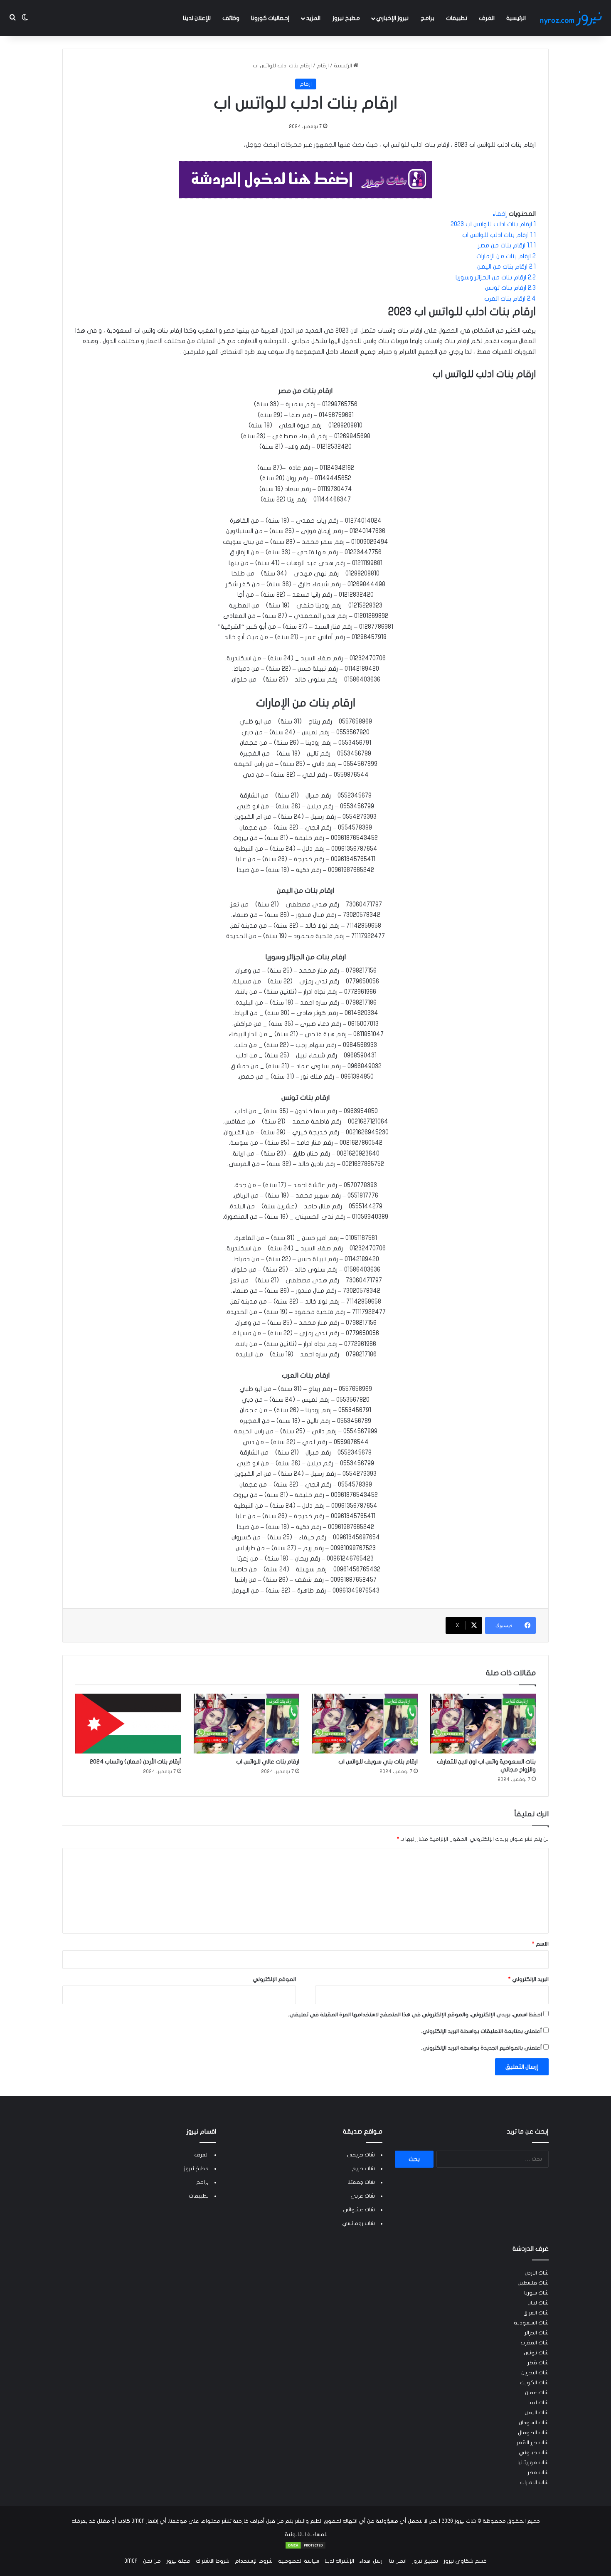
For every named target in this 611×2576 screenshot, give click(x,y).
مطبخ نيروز (346, 18)
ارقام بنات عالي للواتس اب (268, 1762)
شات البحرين (535, 2373)
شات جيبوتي (534, 2453)
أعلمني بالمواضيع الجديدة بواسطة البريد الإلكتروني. (482, 2048)
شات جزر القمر (533, 2443)
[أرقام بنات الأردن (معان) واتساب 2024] (128, 1724)
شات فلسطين (533, 2283)
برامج (427, 18)
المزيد (313, 18)
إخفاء (500, 214)
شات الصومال (533, 2433)
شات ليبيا (538, 2403)
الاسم (540, 1944)
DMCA (131, 2561)
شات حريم (363, 2168)
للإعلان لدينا (197, 18)
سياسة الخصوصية (299, 2561)
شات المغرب (535, 2343)
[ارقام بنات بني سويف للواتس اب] (365, 1724)
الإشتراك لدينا (339, 2561)
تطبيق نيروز (425, 2561)
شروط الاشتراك (213, 2561)
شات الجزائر (537, 2333)
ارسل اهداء (372, 2561)
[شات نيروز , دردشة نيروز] (572, 18)
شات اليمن (537, 2413)
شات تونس (536, 2353)
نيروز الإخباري (392, 18)
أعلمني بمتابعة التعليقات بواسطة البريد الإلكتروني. (482, 2031)
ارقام (323, 66)
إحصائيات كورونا (270, 18)
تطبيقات (457, 18)
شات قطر (538, 2363)
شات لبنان (538, 2303)
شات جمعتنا (361, 2182)
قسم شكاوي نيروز (465, 2561)
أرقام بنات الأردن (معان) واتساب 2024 (136, 1762)
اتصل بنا (398, 2561)
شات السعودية (531, 2323)
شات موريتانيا (533, 2462)
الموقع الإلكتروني (274, 1979)
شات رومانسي (358, 2223)
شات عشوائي (359, 2210)
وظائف (231, 18)
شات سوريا (536, 2293)
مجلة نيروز (178, 2561)
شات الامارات (534, 2482)
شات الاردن (537, 2273)
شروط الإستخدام (254, 2561)
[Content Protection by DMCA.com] (305, 2548)
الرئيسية (516, 18)
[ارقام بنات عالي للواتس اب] (247, 1724)
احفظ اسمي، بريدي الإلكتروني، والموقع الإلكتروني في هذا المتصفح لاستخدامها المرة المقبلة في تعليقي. (415, 2015)
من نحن (152, 2561)
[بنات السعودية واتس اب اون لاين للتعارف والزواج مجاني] (483, 1724)
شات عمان (537, 2393)
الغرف (487, 18)
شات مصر (538, 2472)
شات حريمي (361, 2155)
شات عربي (363, 2196)
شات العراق (536, 2313)
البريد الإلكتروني (528, 1979)
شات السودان (534, 2423)
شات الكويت (534, 2383)
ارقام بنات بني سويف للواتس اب (378, 1762)
